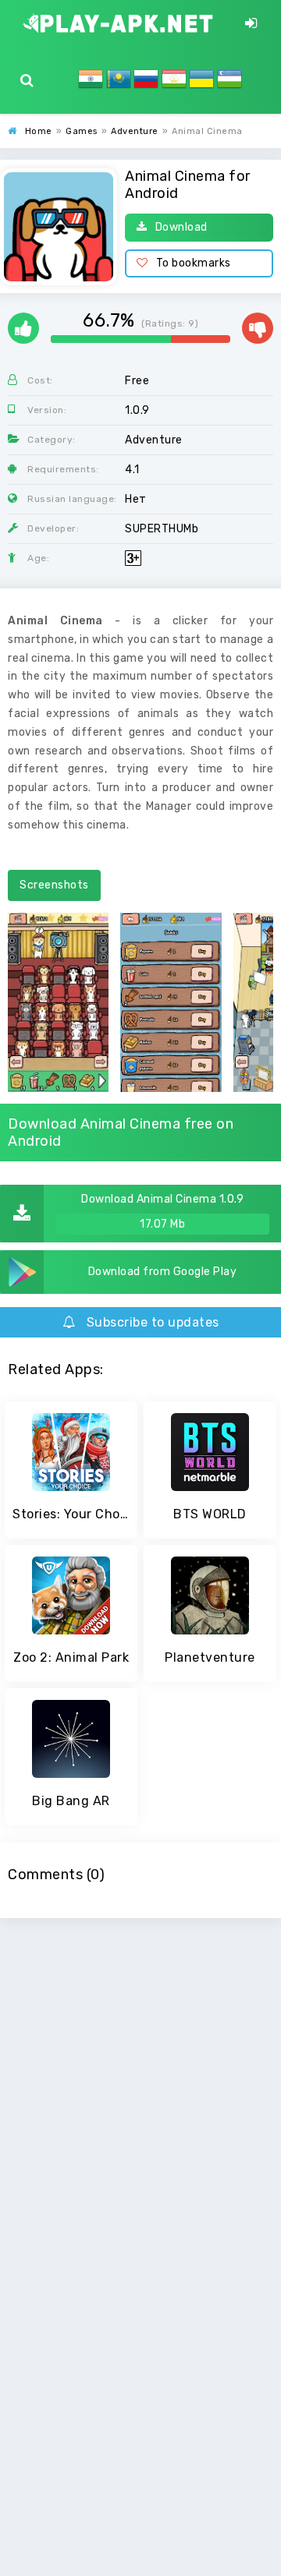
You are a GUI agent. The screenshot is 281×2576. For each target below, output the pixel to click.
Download (181, 227)
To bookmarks (194, 263)
